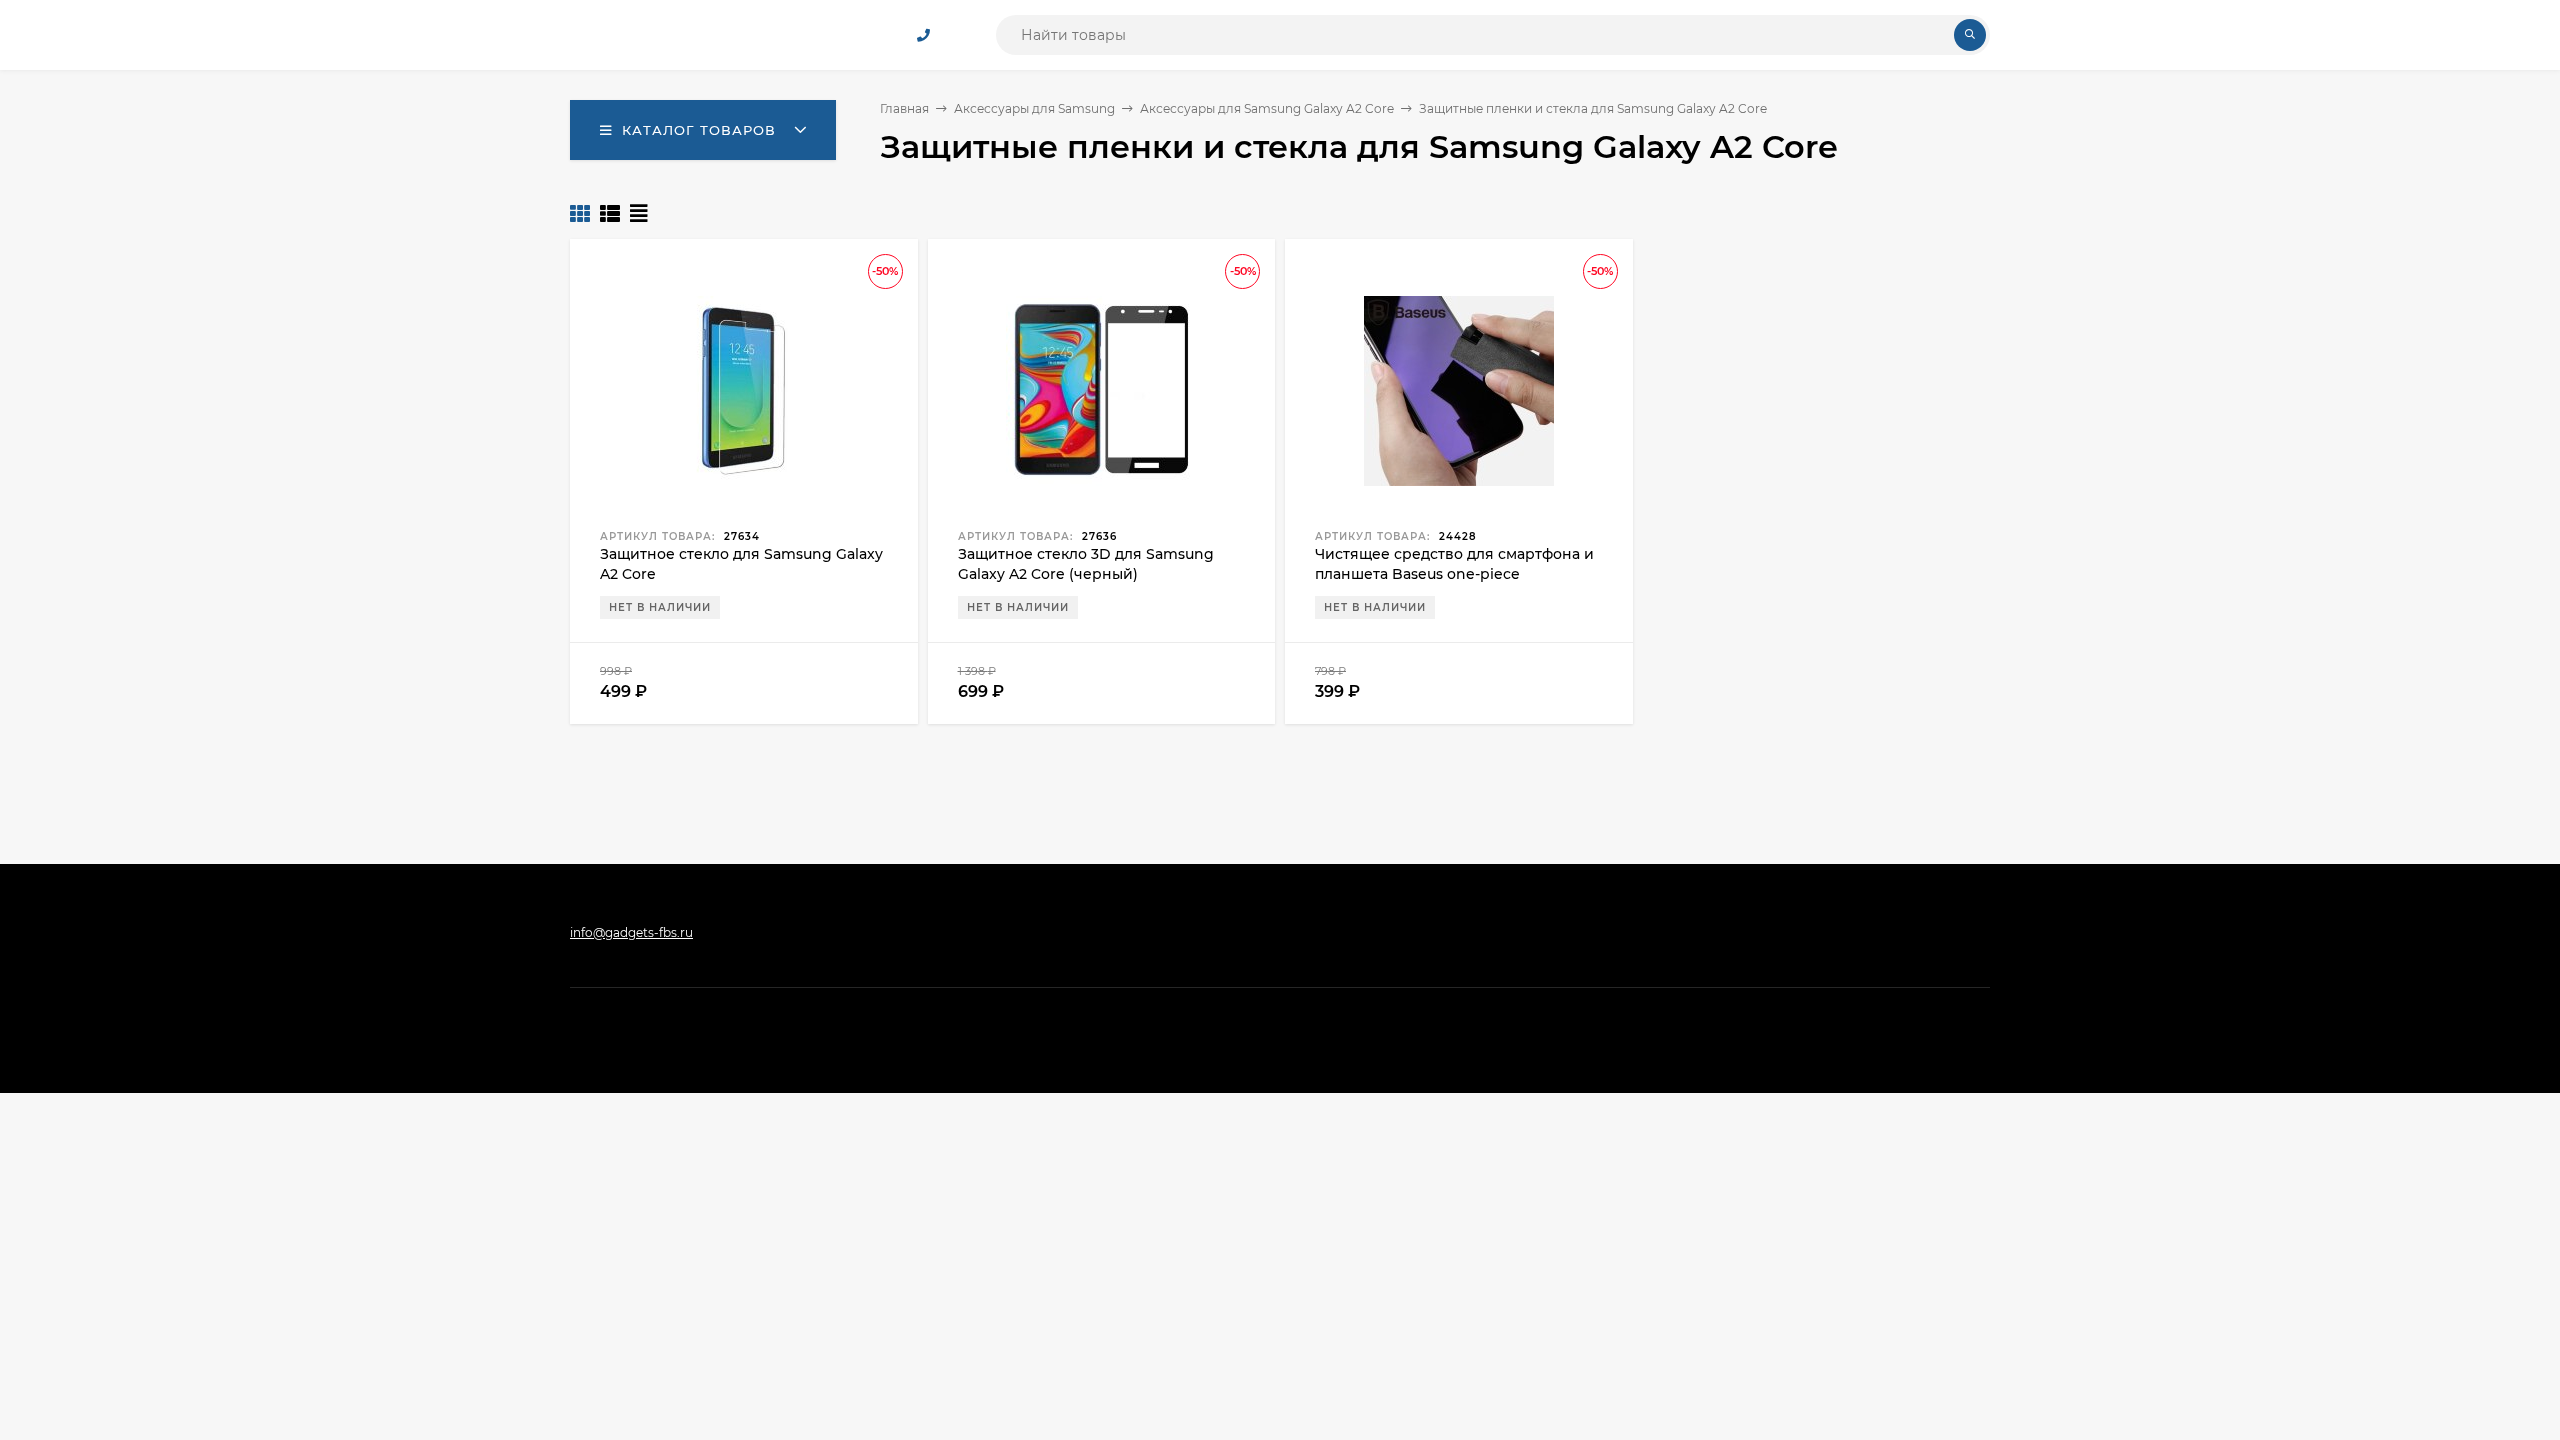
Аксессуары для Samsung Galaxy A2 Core (1267, 108)
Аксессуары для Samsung (1034, 108)
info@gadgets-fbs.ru (631, 932)
